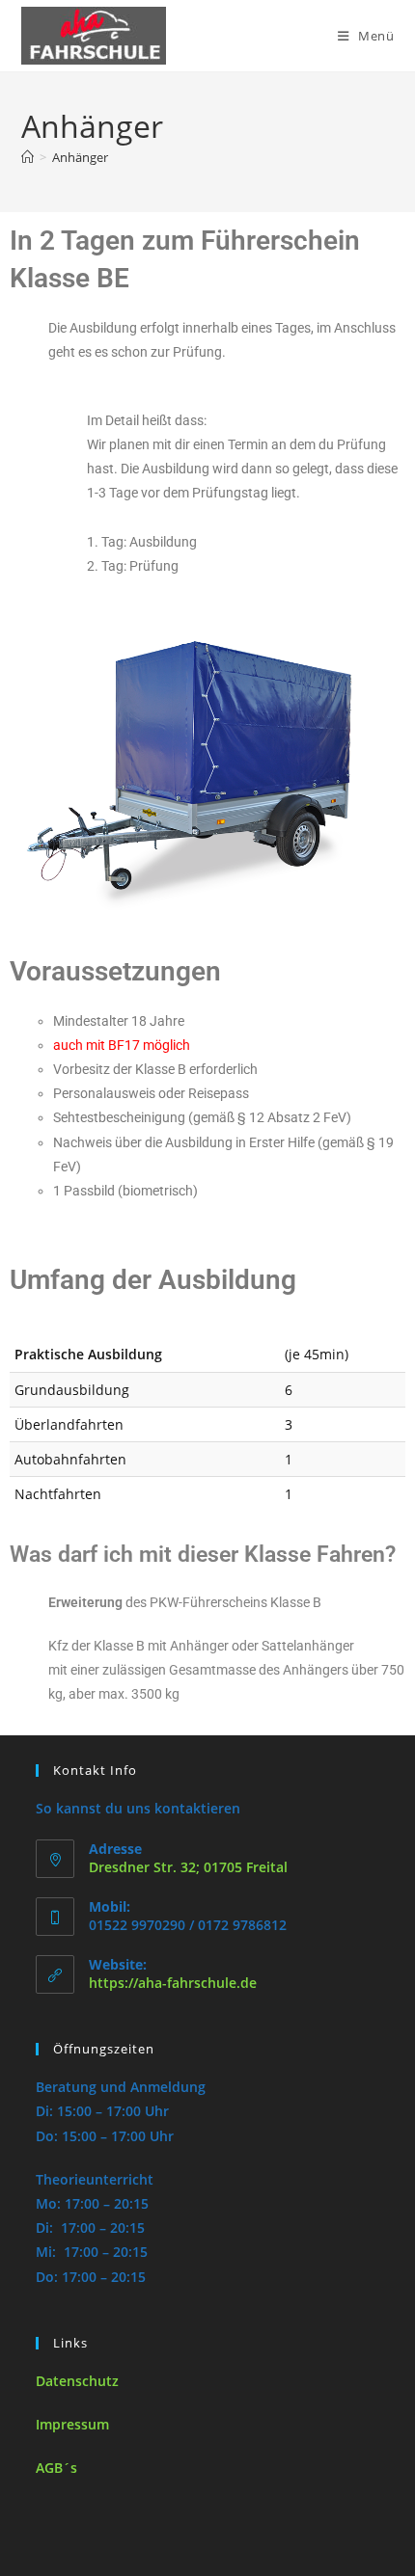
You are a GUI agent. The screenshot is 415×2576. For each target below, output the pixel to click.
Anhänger (80, 157)
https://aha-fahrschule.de (173, 1983)
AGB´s (56, 2468)
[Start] (28, 157)
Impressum (72, 2424)
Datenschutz (77, 2381)
